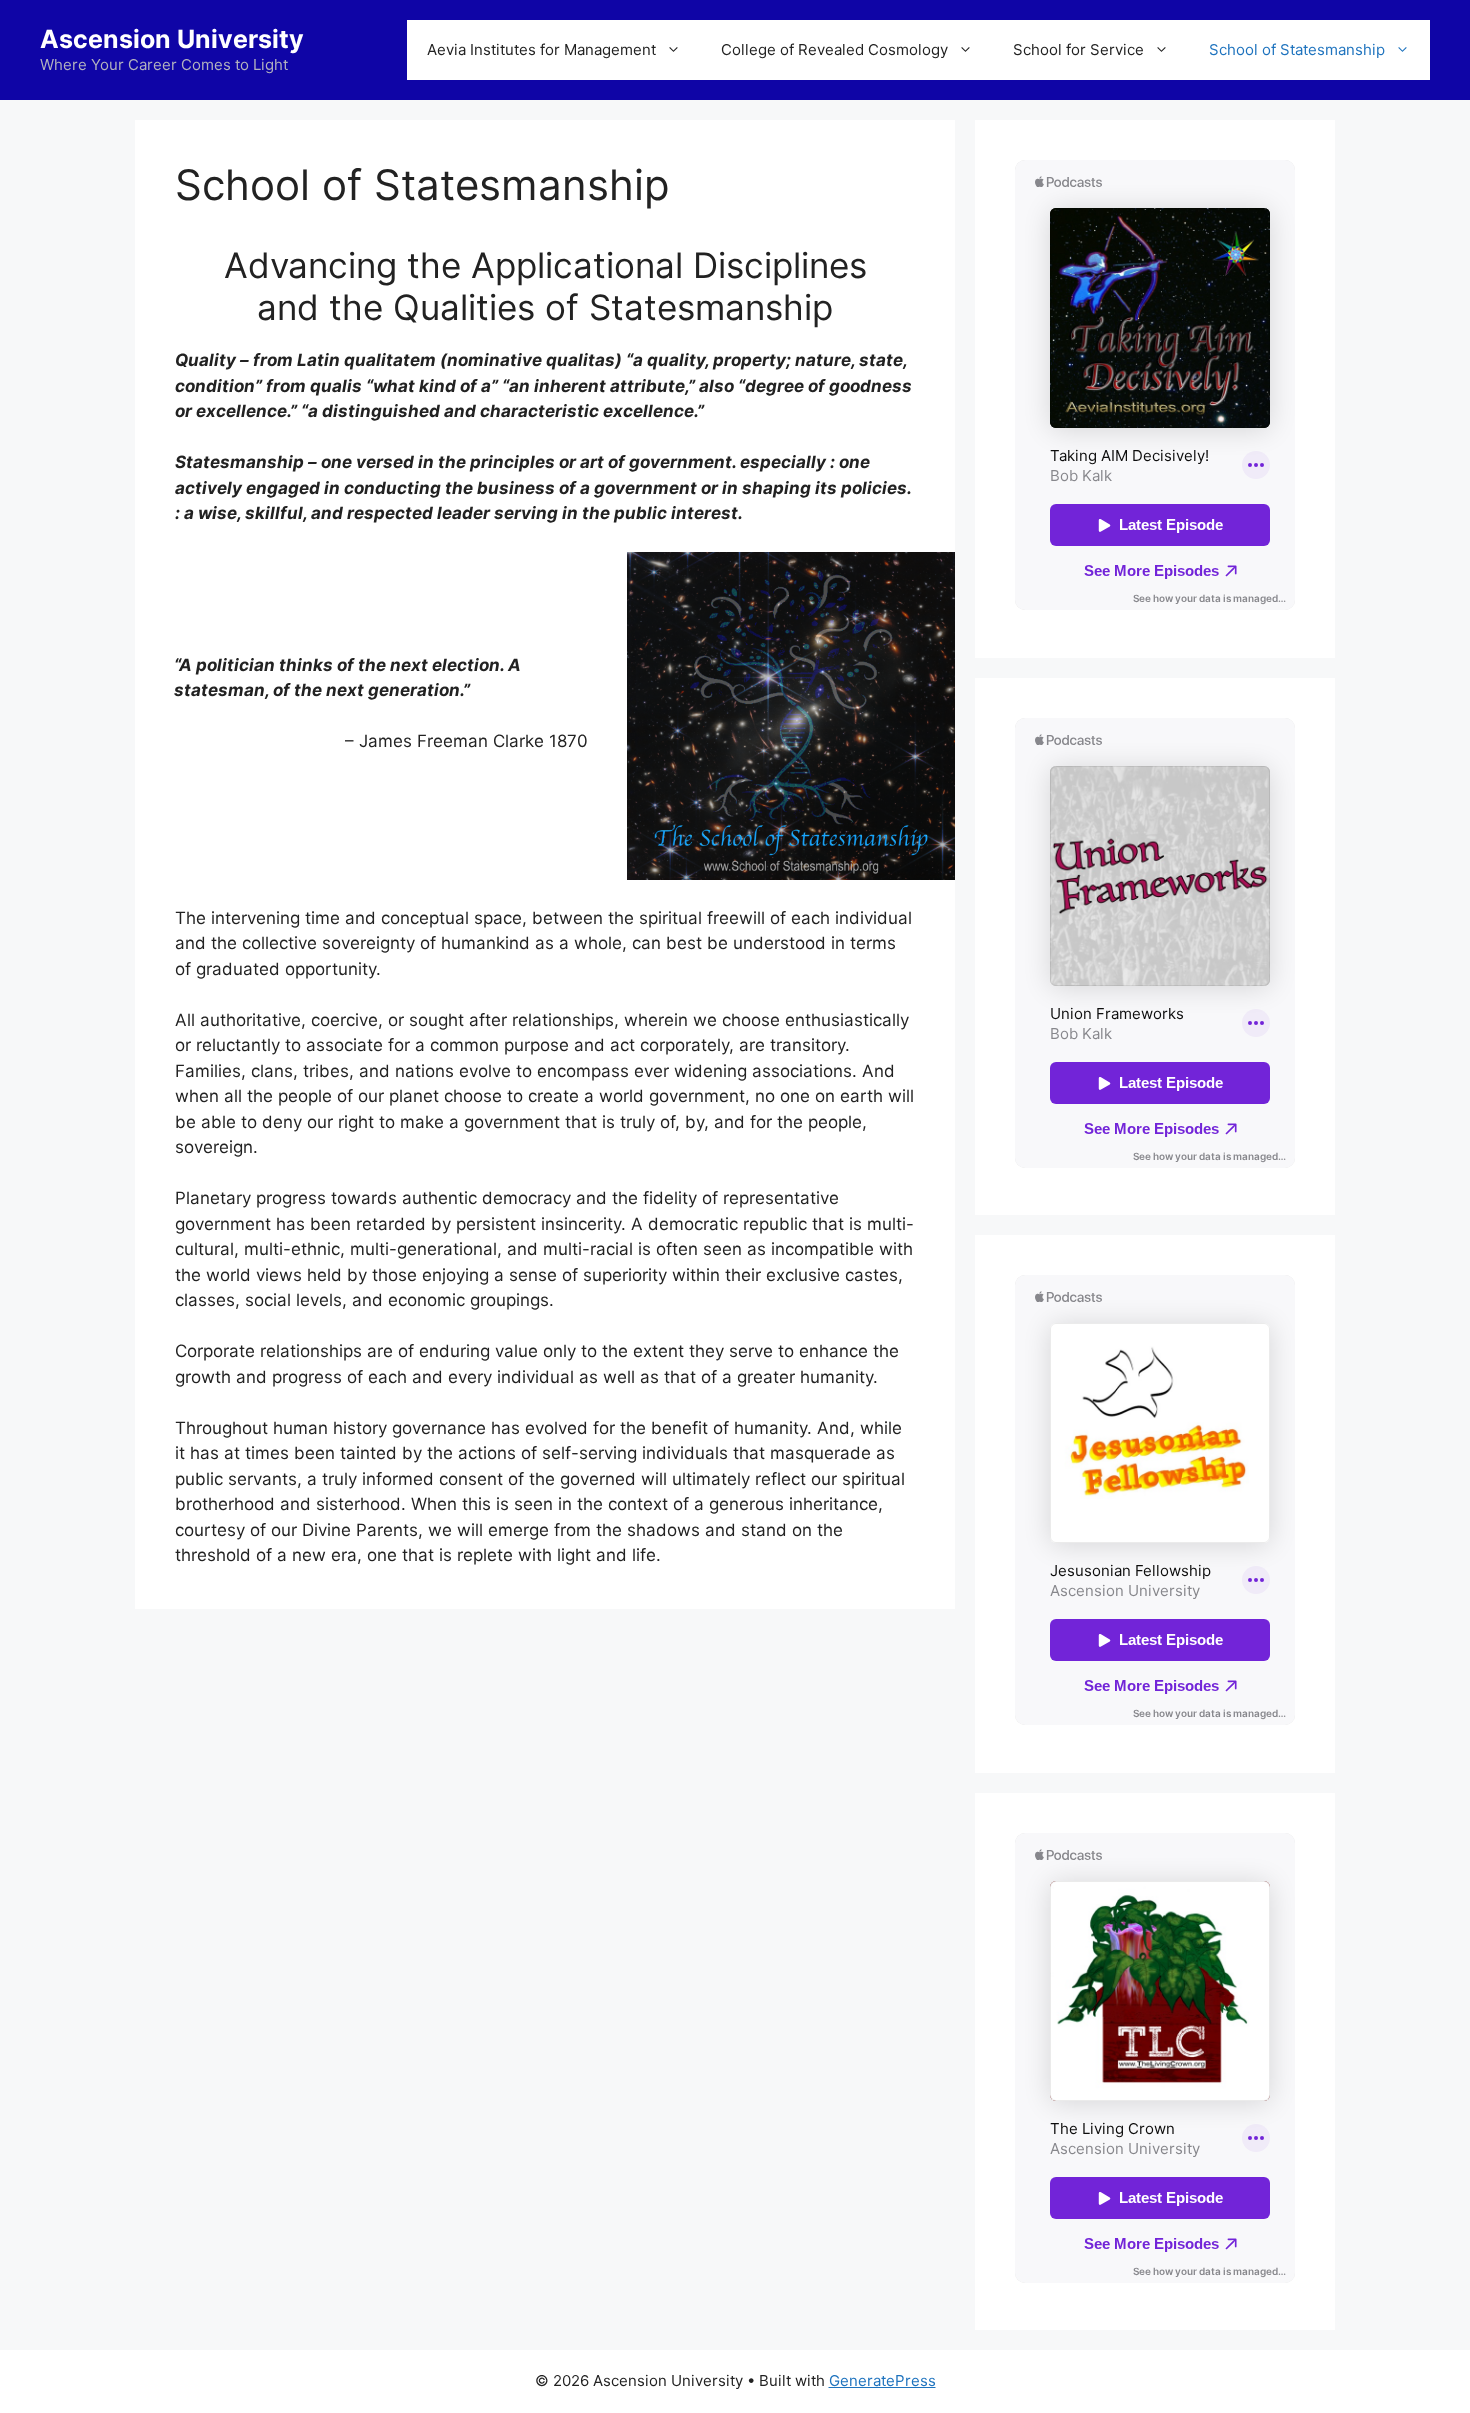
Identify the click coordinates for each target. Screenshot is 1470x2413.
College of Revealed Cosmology (834, 49)
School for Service (1078, 49)
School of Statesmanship (1297, 49)
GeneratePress (882, 2380)
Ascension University (172, 39)
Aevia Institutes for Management (541, 49)
